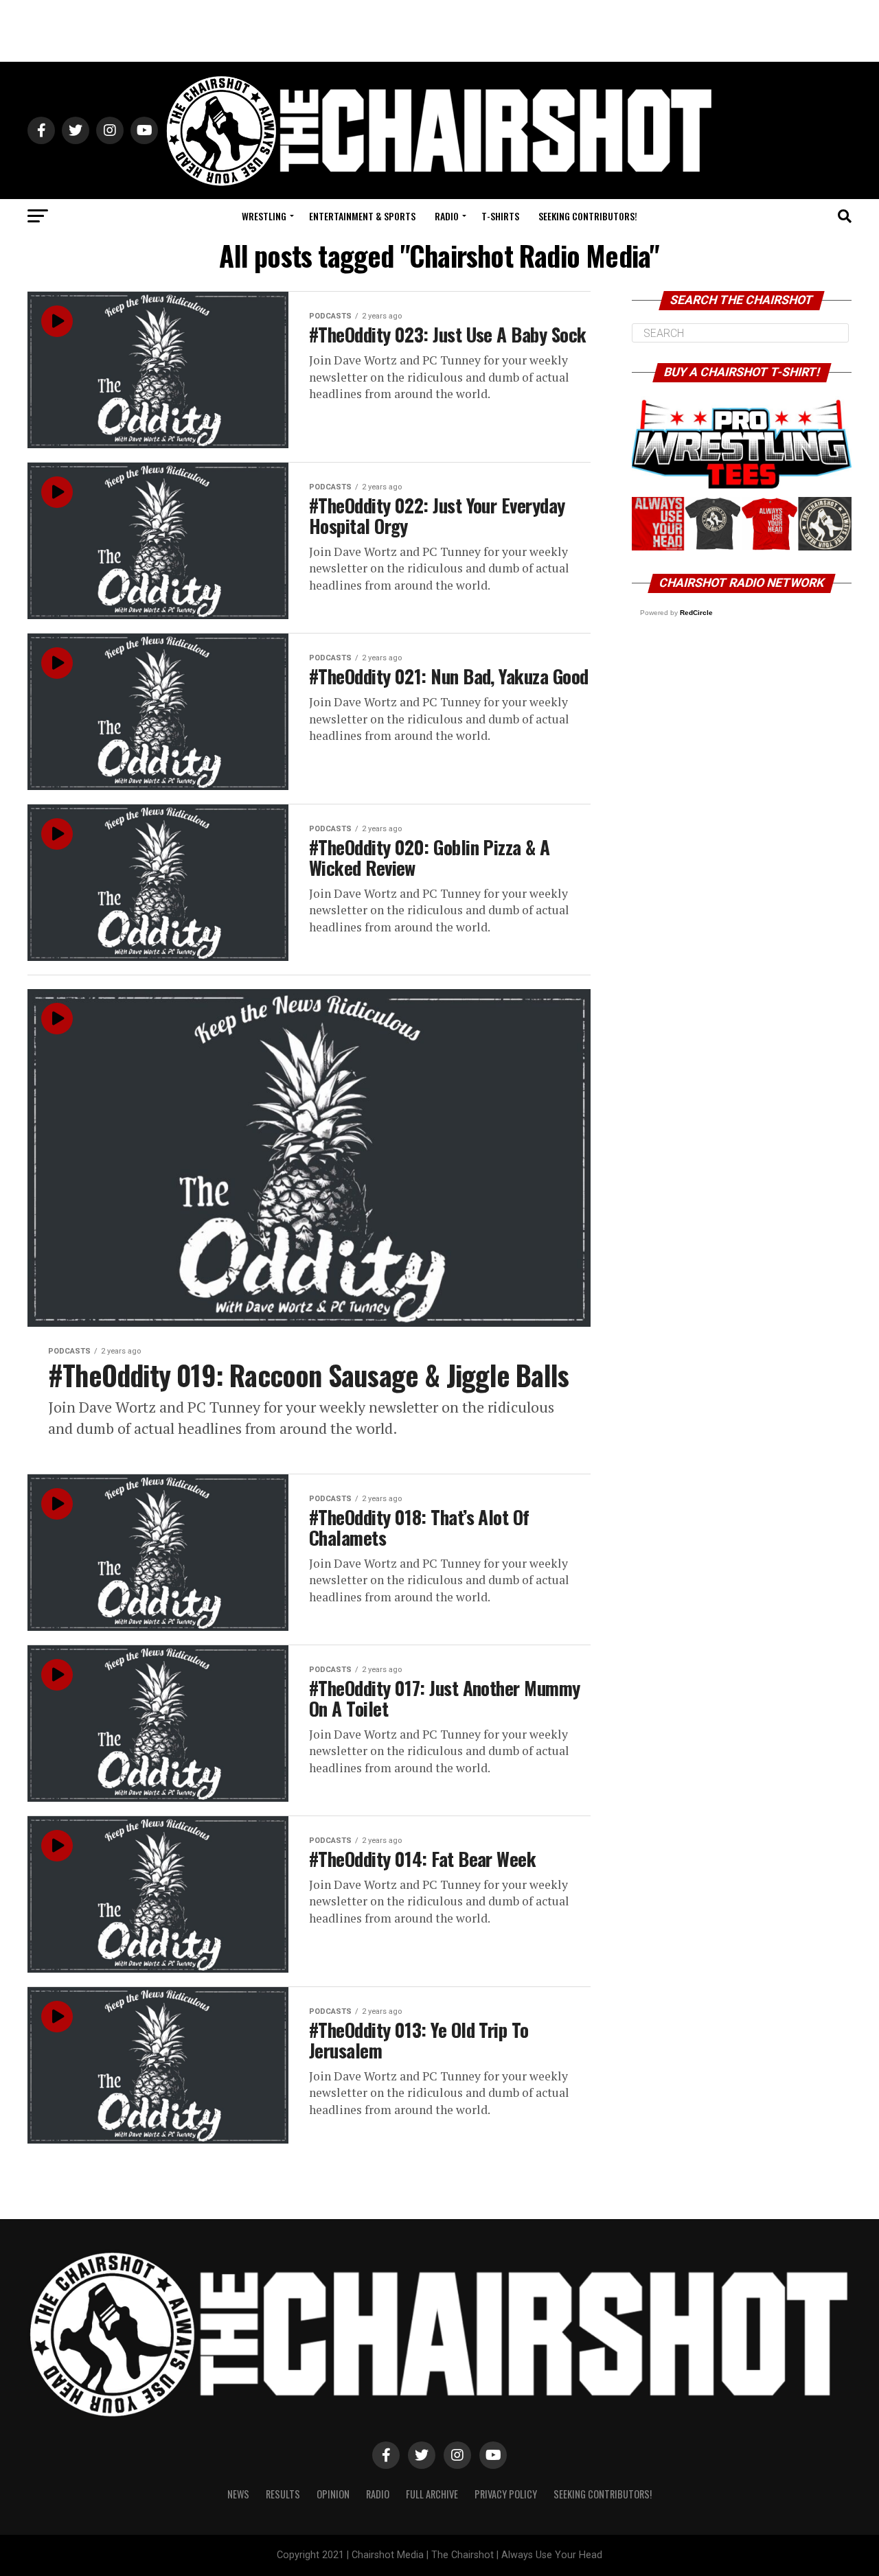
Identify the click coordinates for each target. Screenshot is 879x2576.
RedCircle (696, 613)
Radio (447, 216)
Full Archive (432, 2494)
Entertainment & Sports (362, 216)
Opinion (333, 2494)
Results (283, 2494)
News (238, 2494)
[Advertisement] (439, 31)
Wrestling (264, 216)
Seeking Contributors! (588, 216)
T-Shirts (500, 216)
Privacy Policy (506, 2494)
